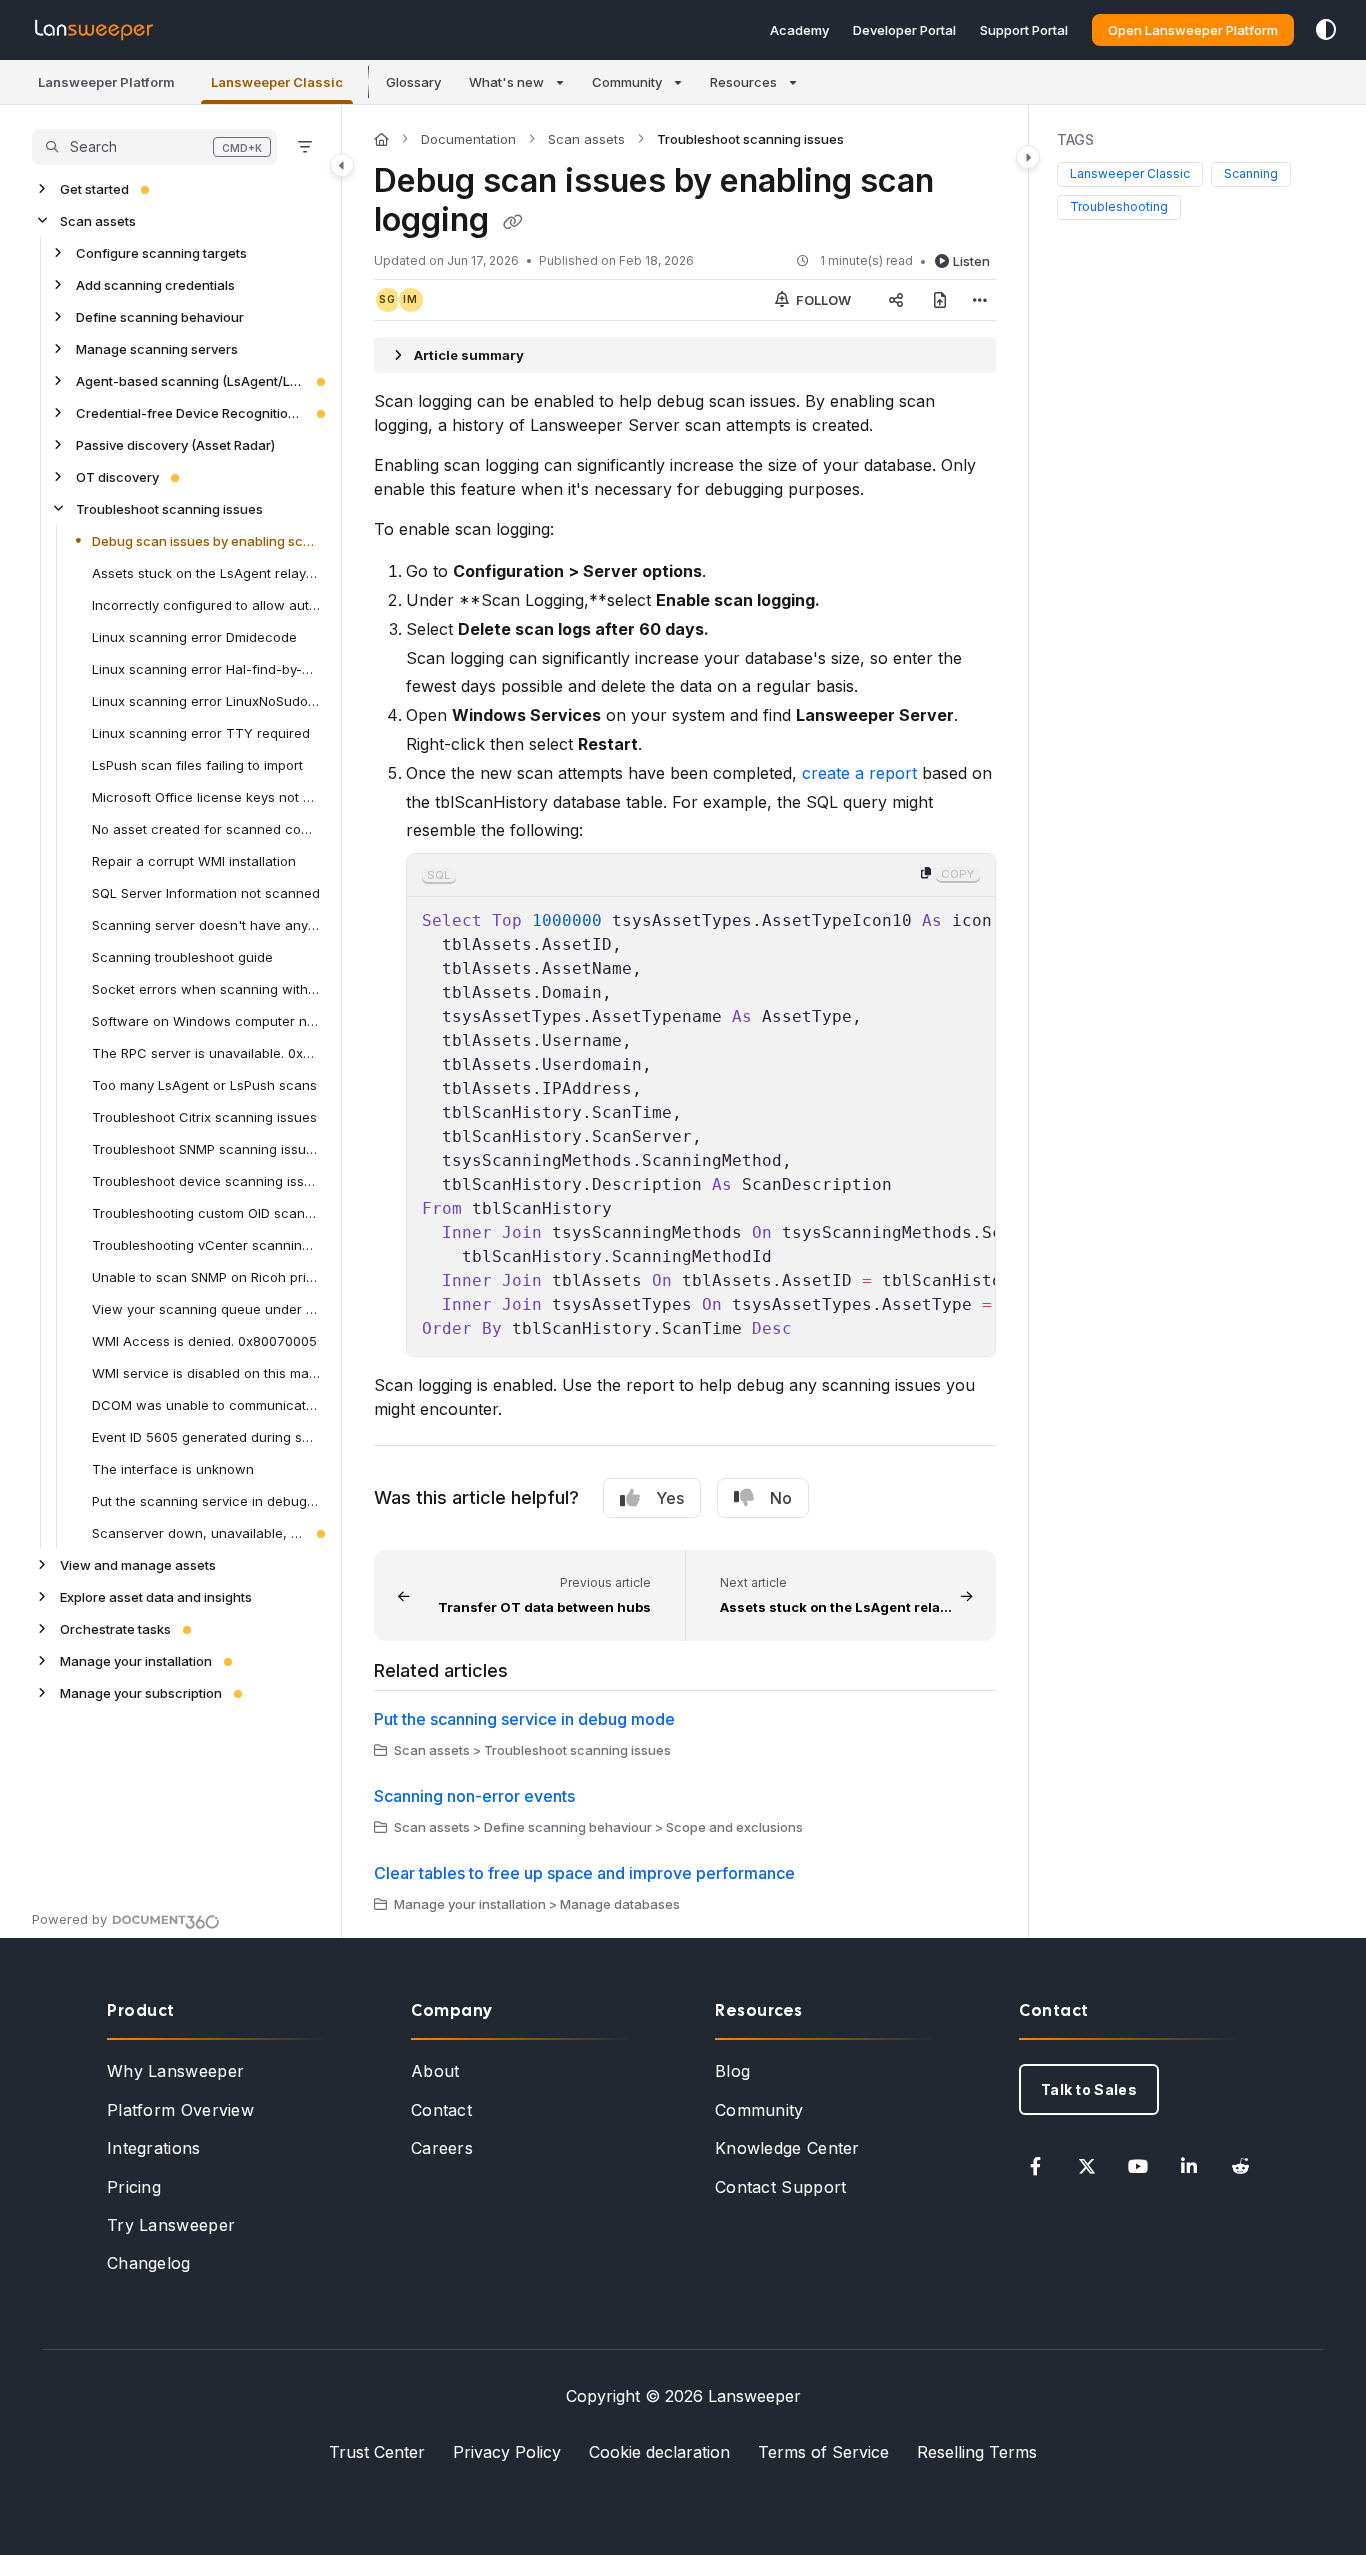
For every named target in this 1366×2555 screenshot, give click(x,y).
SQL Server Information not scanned (206, 893)
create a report (859, 773)
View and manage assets (138, 1565)
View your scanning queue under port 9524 (206, 1309)
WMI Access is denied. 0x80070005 (204, 1341)
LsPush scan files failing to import (197, 765)
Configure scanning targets (161, 253)
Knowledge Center (787, 2148)
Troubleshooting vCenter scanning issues (206, 1245)
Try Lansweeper (171, 2225)
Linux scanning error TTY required (201, 733)
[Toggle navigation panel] (342, 165)
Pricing (134, 2187)
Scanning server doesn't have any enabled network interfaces (206, 925)
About (435, 2071)
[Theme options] (1326, 30)
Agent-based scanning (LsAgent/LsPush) (190, 381)
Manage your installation (136, 1661)
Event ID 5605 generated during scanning (206, 1437)
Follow (822, 300)
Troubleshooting (1119, 206)
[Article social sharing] (896, 300)
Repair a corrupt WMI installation (194, 861)
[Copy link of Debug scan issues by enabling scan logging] (513, 222)
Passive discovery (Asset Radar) (175, 445)
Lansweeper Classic (1130, 174)
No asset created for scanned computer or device (206, 829)
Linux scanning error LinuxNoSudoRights (206, 701)
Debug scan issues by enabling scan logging (206, 541)
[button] (106, 82)
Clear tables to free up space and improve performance (584, 1873)
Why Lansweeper (175, 2071)
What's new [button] (506, 82)
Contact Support (781, 2187)
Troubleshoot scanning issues (169, 509)
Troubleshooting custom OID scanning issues (206, 1213)
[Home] (94, 30)
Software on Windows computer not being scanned (206, 1021)
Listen (971, 261)
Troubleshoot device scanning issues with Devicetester (206, 1181)
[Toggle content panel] (1028, 157)
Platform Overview (180, 2110)
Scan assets (98, 221)
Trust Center (377, 2452)
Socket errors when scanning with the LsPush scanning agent (206, 989)
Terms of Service (823, 2452)
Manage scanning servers (157, 349)
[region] (701, 1105)
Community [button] (627, 82)
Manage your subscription (141, 1693)
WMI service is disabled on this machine (206, 1373)
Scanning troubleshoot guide (182, 957)
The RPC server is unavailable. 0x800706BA (206, 1053)
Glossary (413, 82)
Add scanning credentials (155, 285)
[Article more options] (980, 300)
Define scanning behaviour (160, 317)
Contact (441, 2110)
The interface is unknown (173, 1469)
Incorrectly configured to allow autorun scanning (206, 605)
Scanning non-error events (474, 1796)
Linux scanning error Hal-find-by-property (206, 669)
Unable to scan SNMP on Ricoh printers (206, 1277)
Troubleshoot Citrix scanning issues (204, 1117)
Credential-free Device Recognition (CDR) (190, 413)
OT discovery (117, 477)
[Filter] (305, 147)
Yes (670, 1498)
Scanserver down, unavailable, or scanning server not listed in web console (198, 1533)
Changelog (149, 2263)
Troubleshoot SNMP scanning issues (206, 1149)
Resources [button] (743, 82)
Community (759, 2110)
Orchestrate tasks (115, 1629)
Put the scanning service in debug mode (206, 1501)
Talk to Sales (1089, 2089)
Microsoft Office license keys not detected (206, 797)
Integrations (154, 2148)
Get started (94, 189)
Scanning (1251, 174)
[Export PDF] (940, 300)
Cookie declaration (659, 2452)
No (781, 1498)
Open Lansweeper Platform (1193, 30)
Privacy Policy (507, 2452)
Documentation (468, 139)
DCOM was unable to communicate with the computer (206, 1405)
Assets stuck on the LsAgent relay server (206, 573)
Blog (732, 2071)
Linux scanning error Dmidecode (194, 637)
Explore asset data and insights (156, 1597)
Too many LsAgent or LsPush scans (204, 1085)
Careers (442, 2148)
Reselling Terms (977, 2452)
